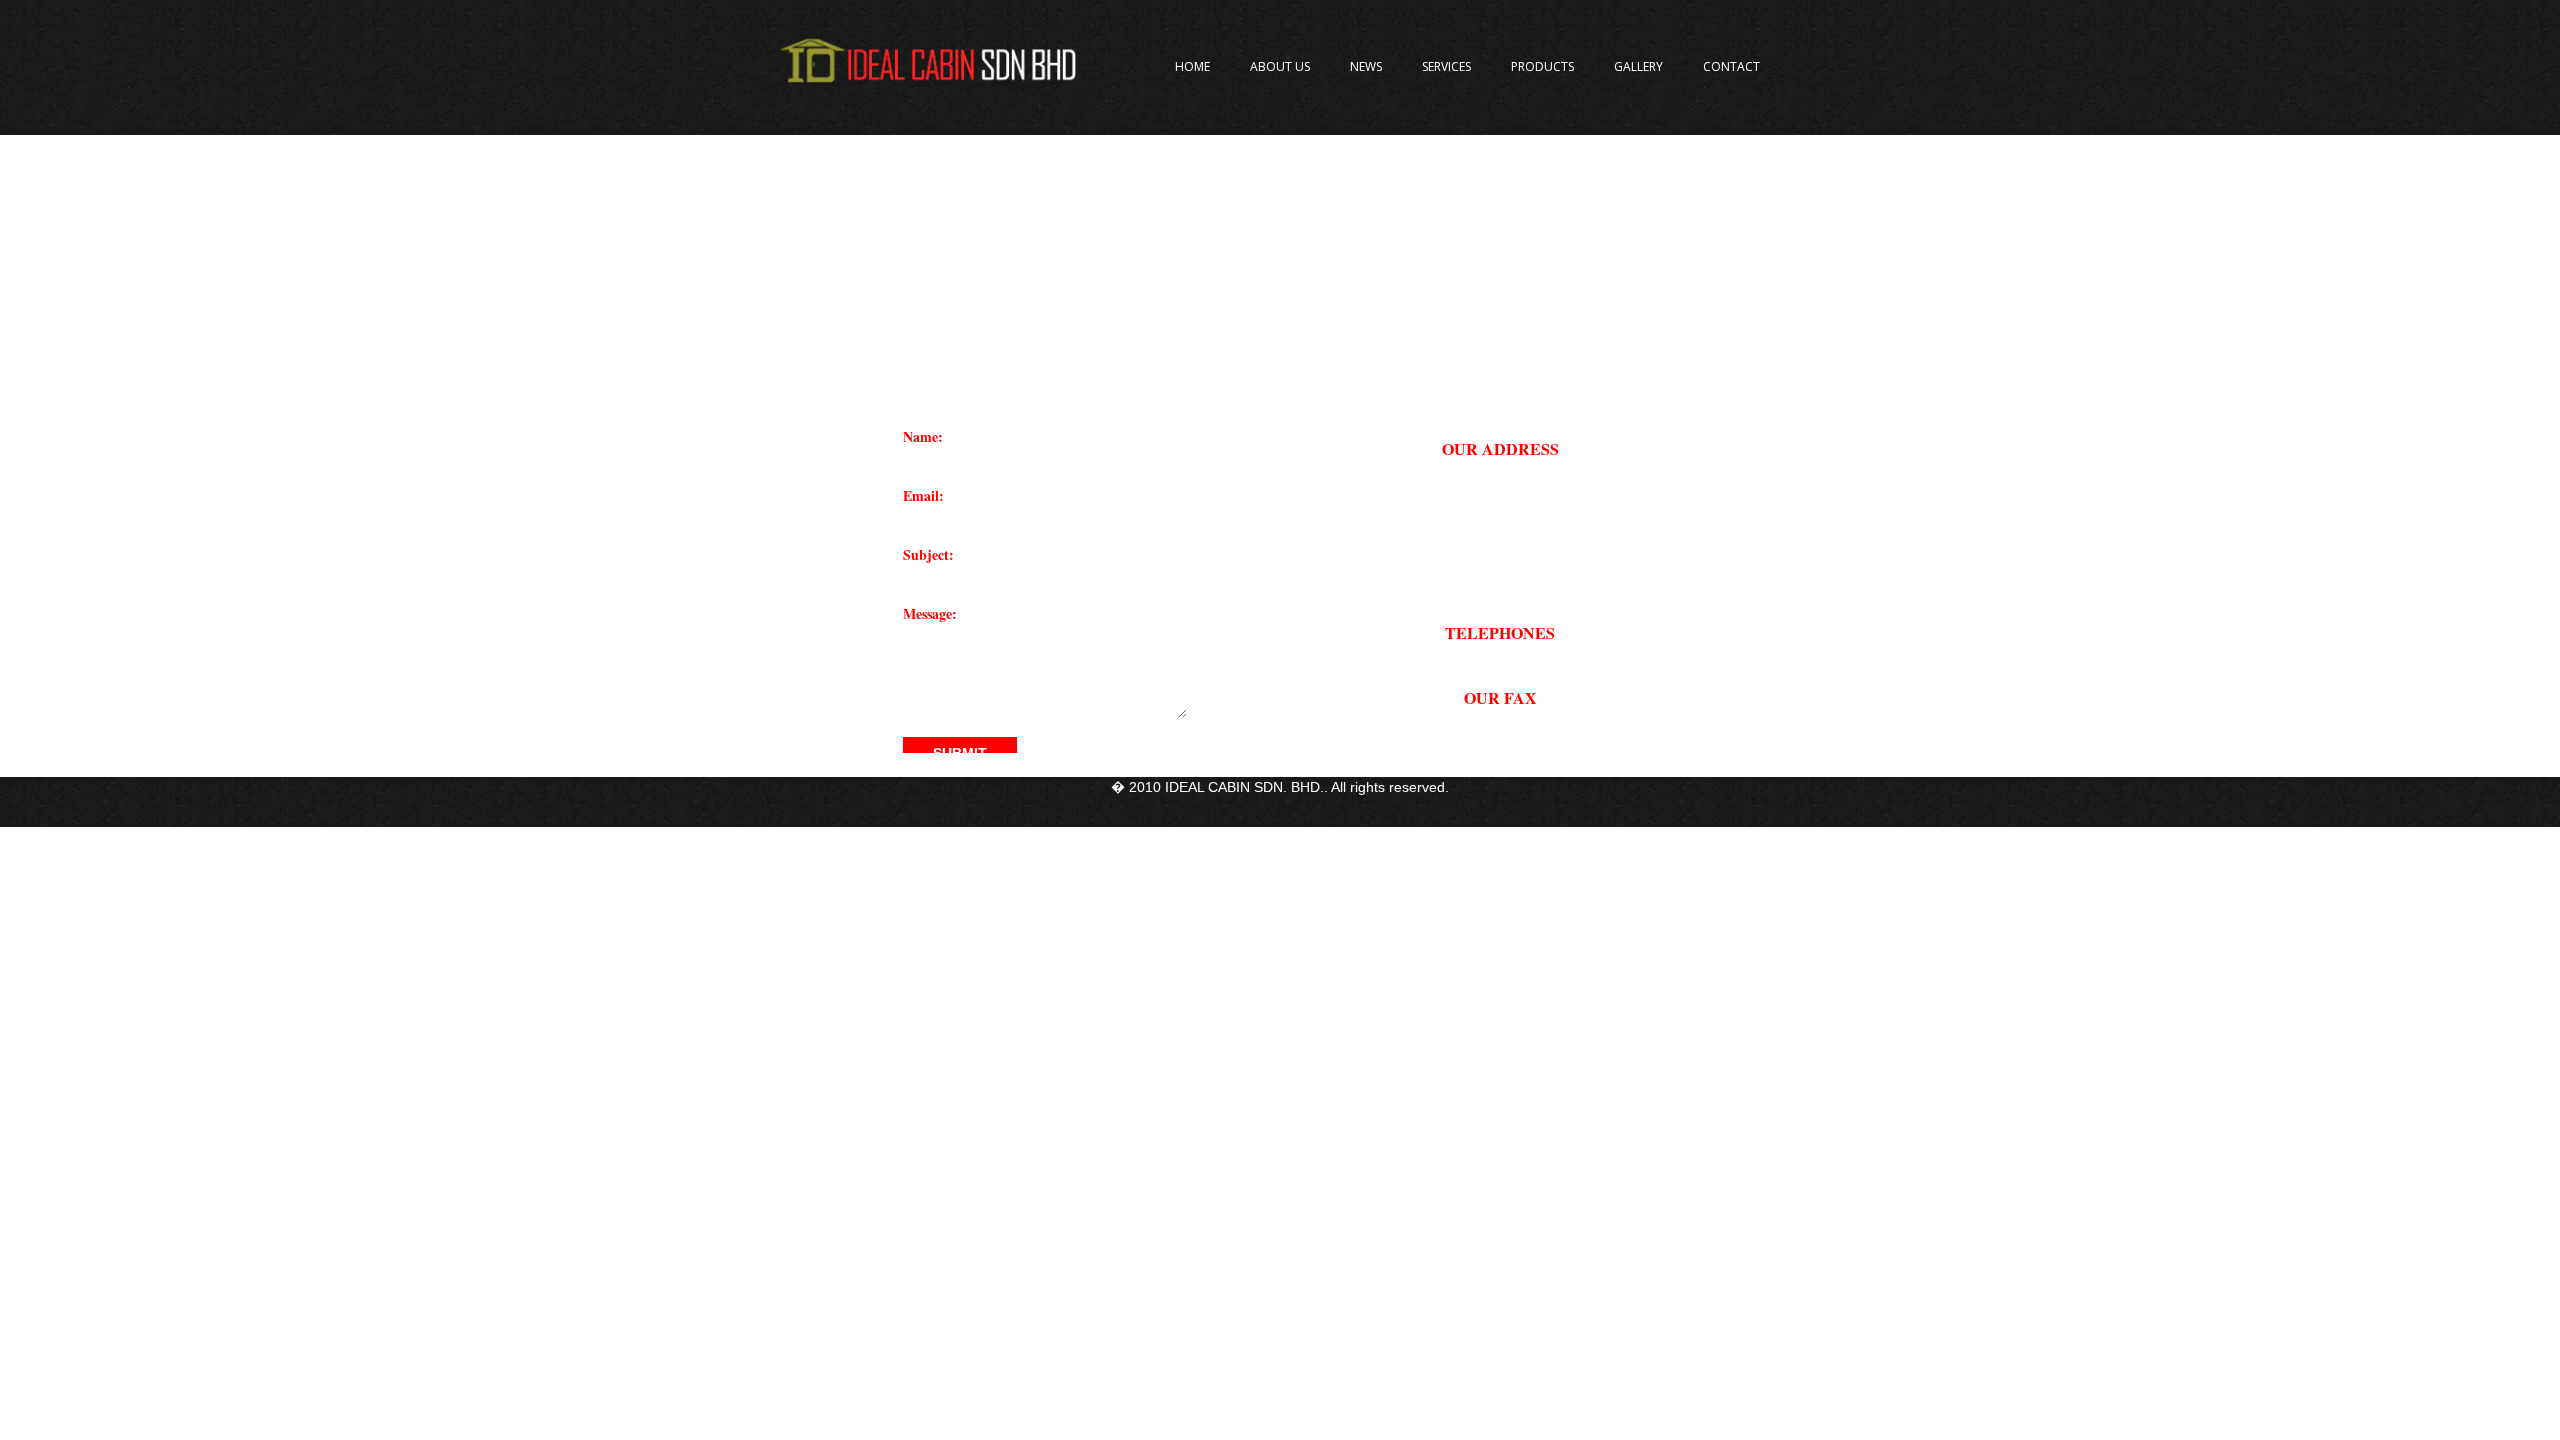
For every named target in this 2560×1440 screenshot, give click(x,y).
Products (1542, 66)
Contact (1731, 66)
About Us (1280, 66)
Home (1192, 66)
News (1366, 66)
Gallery (1638, 66)
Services (1446, 66)
